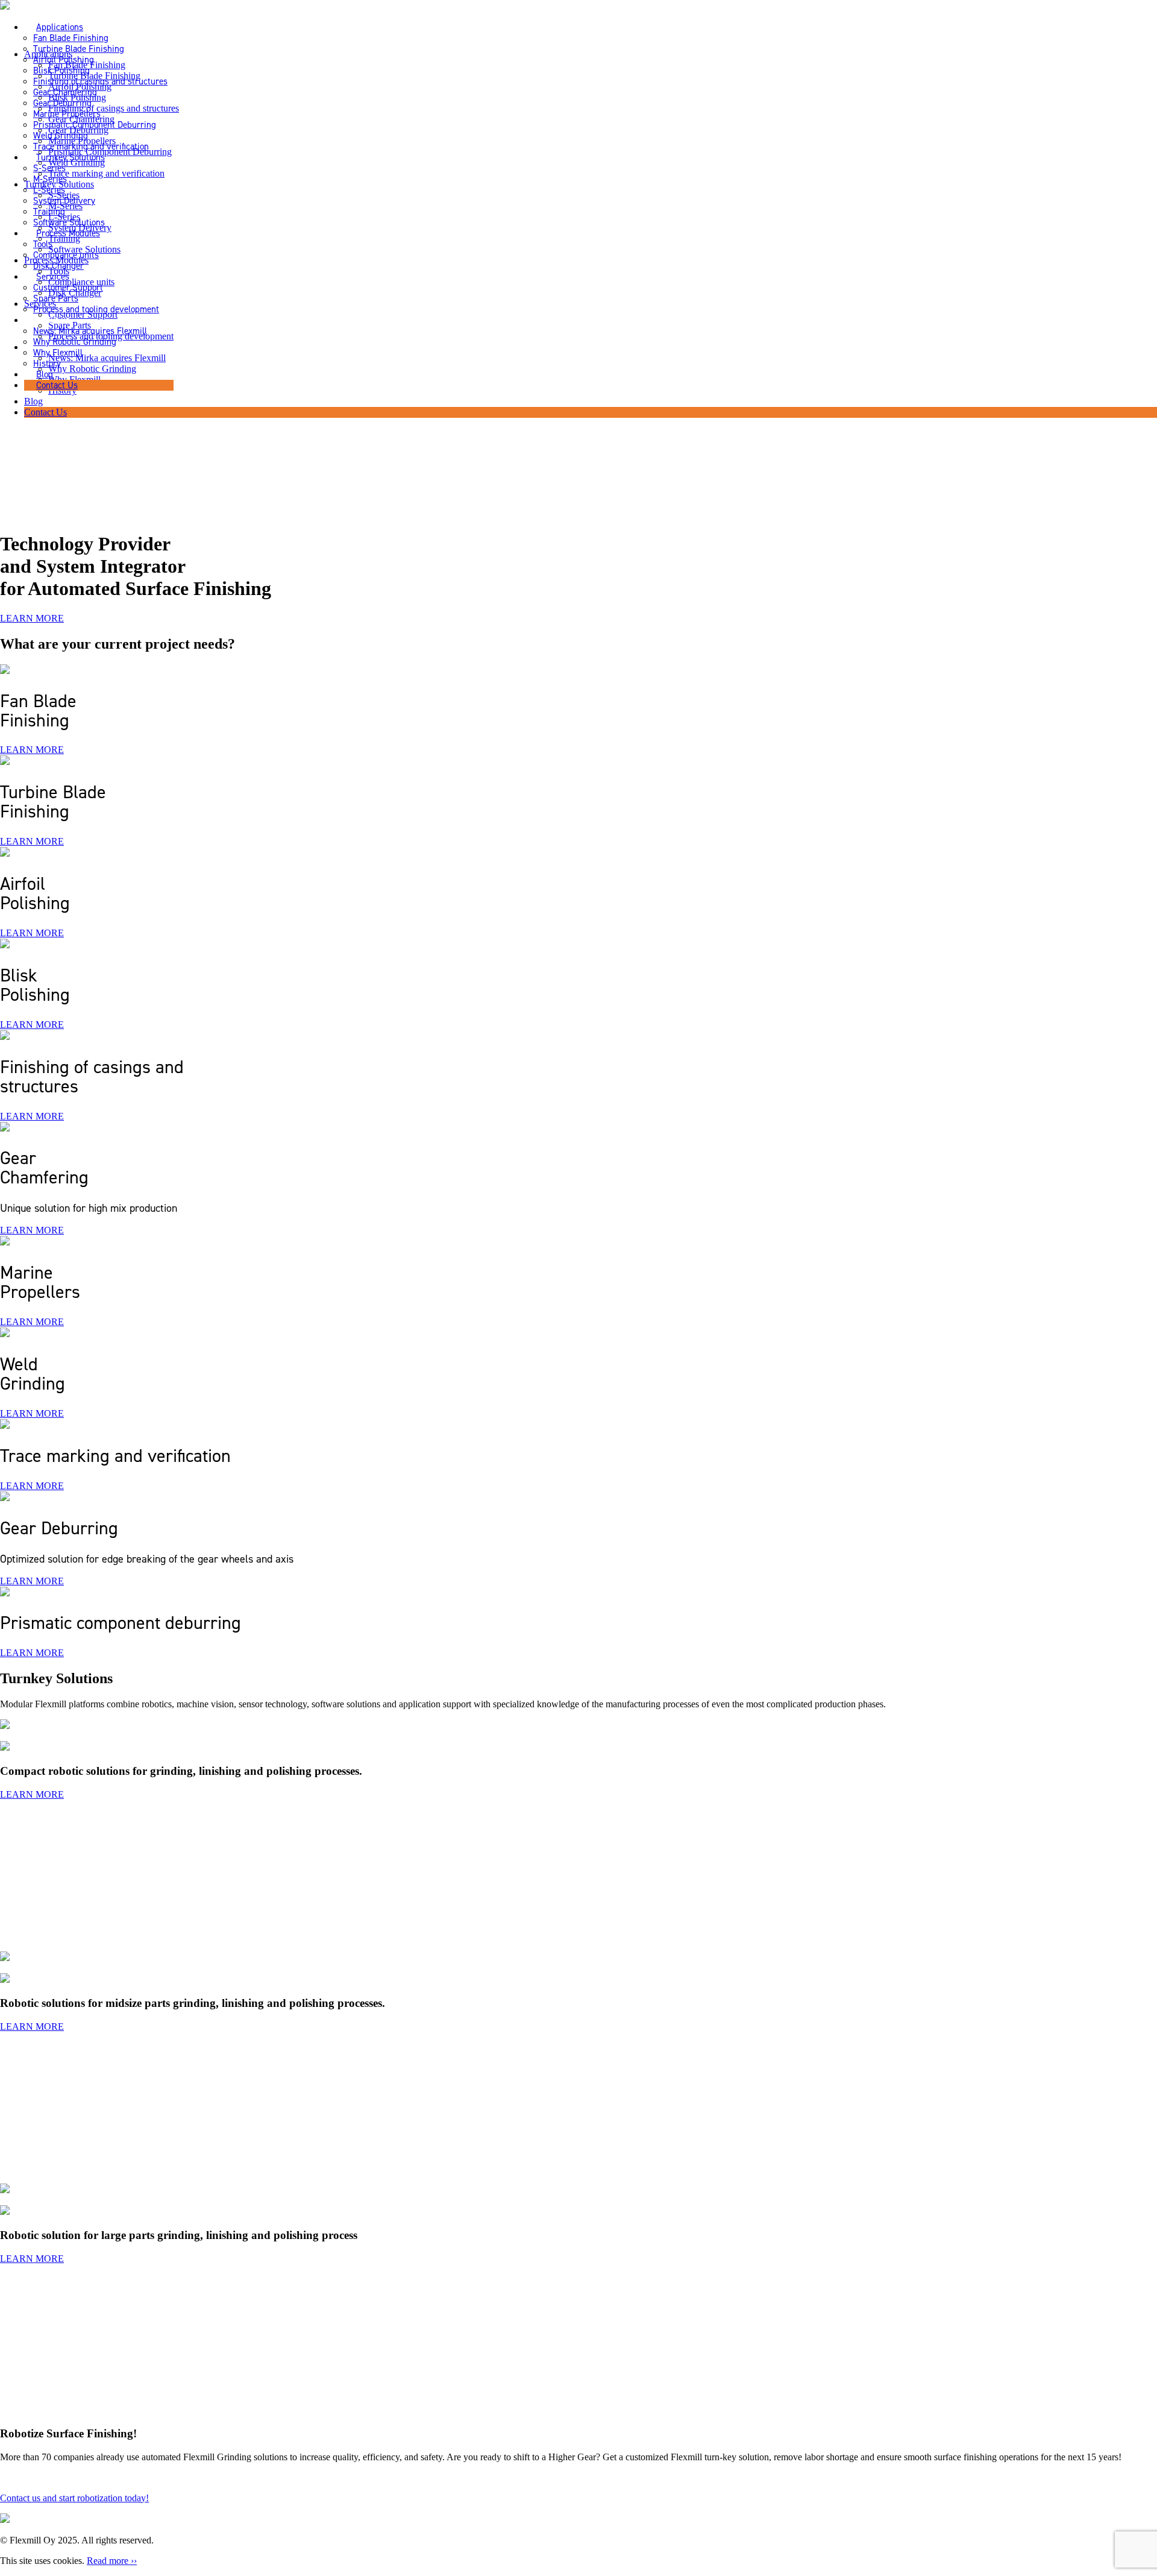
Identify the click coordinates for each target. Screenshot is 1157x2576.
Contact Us (57, 385)
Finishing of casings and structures (100, 81)
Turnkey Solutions (71, 157)
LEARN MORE (32, 618)
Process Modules (68, 233)
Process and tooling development (96, 309)
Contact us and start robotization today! (74, 2498)
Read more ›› (112, 2561)
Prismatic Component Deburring (95, 125)
